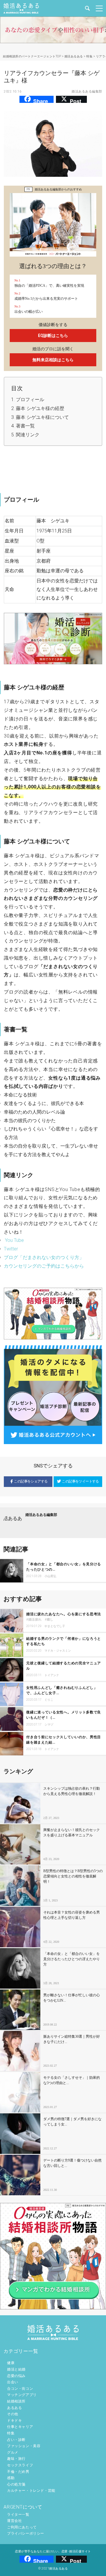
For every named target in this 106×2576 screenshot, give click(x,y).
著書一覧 (25, 426)
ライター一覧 (18, 2515)
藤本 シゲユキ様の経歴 (40, 408)
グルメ (13, 2452)
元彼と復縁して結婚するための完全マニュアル (64, 1666)
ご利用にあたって (22, 2527)
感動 (11, 2478)
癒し (50, 1620)
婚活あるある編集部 (87, 91)
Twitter (11, 1249)
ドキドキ (14, 2421)
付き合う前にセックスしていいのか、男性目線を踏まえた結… (64, 1740)
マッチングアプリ (22, 2395)
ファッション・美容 (24, 2446)
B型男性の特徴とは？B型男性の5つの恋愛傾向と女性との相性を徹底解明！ (73, 1876)
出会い (13, 2382)
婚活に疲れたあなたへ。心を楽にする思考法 (64, 1614)
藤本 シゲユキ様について (42, 417)
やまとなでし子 (55, 1626)
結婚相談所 (16, 2401)
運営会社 (14, 2521)
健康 (11, 2363)
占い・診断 (16, 2440)
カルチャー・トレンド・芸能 (31, 2491)
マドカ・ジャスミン (58, 1651)
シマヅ (49, 1724)
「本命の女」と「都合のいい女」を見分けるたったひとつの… (64, 1567)
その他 (13, 2414)
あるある (14, 2408)
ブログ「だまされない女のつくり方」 (44, 1257)
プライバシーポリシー (26, 2533)
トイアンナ (52, 1675)
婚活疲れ (35, 1620)
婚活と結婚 (16, 2369)
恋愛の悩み (16, 2376)
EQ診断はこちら (53, 336)
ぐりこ (49, 1700)
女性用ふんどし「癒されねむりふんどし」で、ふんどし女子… (62, 1690)
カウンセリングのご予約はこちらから (44, 1266)
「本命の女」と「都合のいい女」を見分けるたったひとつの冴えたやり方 (72, 1959)
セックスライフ (20, 2465)
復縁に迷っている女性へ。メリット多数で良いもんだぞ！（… (64, 1715)
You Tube (14, 1240)
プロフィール (30, 400)
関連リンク (28, 435)
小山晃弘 (50, 1576)
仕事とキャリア (20, 2427)
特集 (11, 2433)
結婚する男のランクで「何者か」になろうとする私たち (64, 1641)
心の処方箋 (16, 2484)
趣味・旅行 (16, 2459)
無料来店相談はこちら (53, 360)
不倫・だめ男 (18, 2472)
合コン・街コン (20, 2389)
